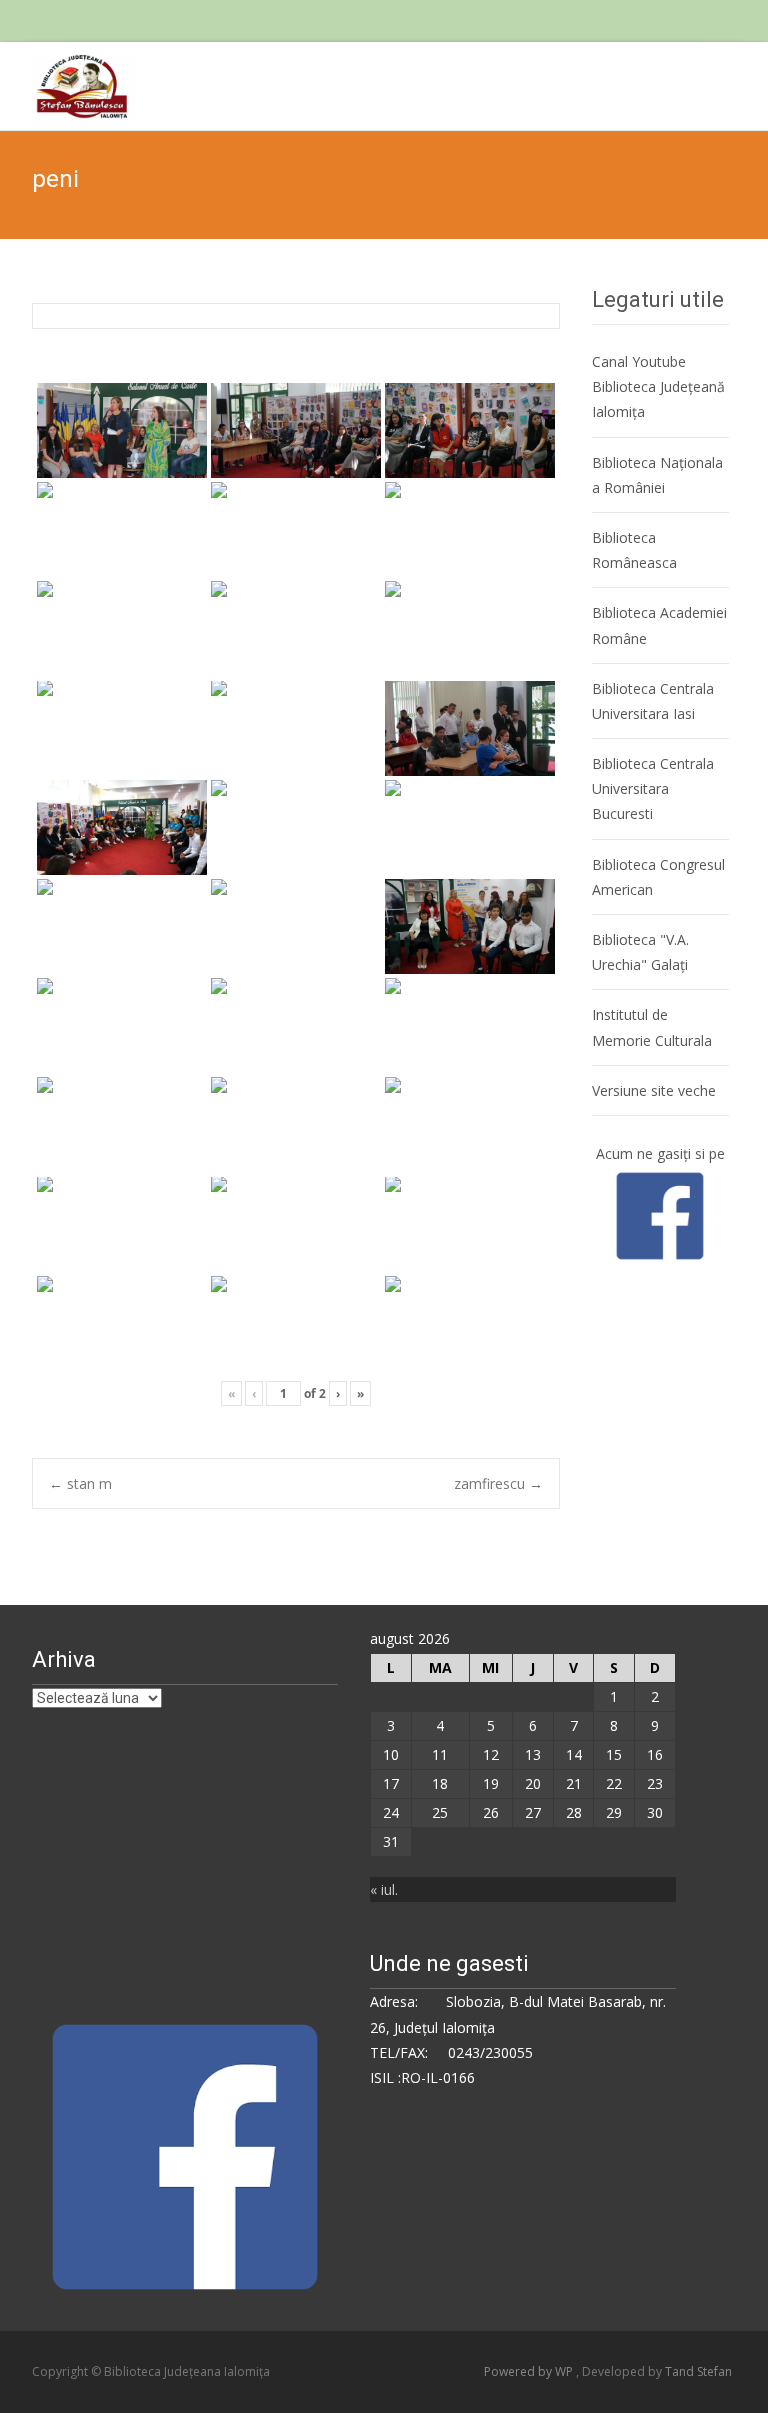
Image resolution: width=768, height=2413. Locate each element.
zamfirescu (498, 1483)
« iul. (384, 1889)
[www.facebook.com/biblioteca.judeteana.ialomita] (660, 1214)
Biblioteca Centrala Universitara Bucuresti (653, 788)
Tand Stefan (698, 2371)
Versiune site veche (654, 1090)
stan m (80, 1483)
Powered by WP (530, 2371)
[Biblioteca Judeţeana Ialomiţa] (68, 82)
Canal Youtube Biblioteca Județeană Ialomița (658, 386)
